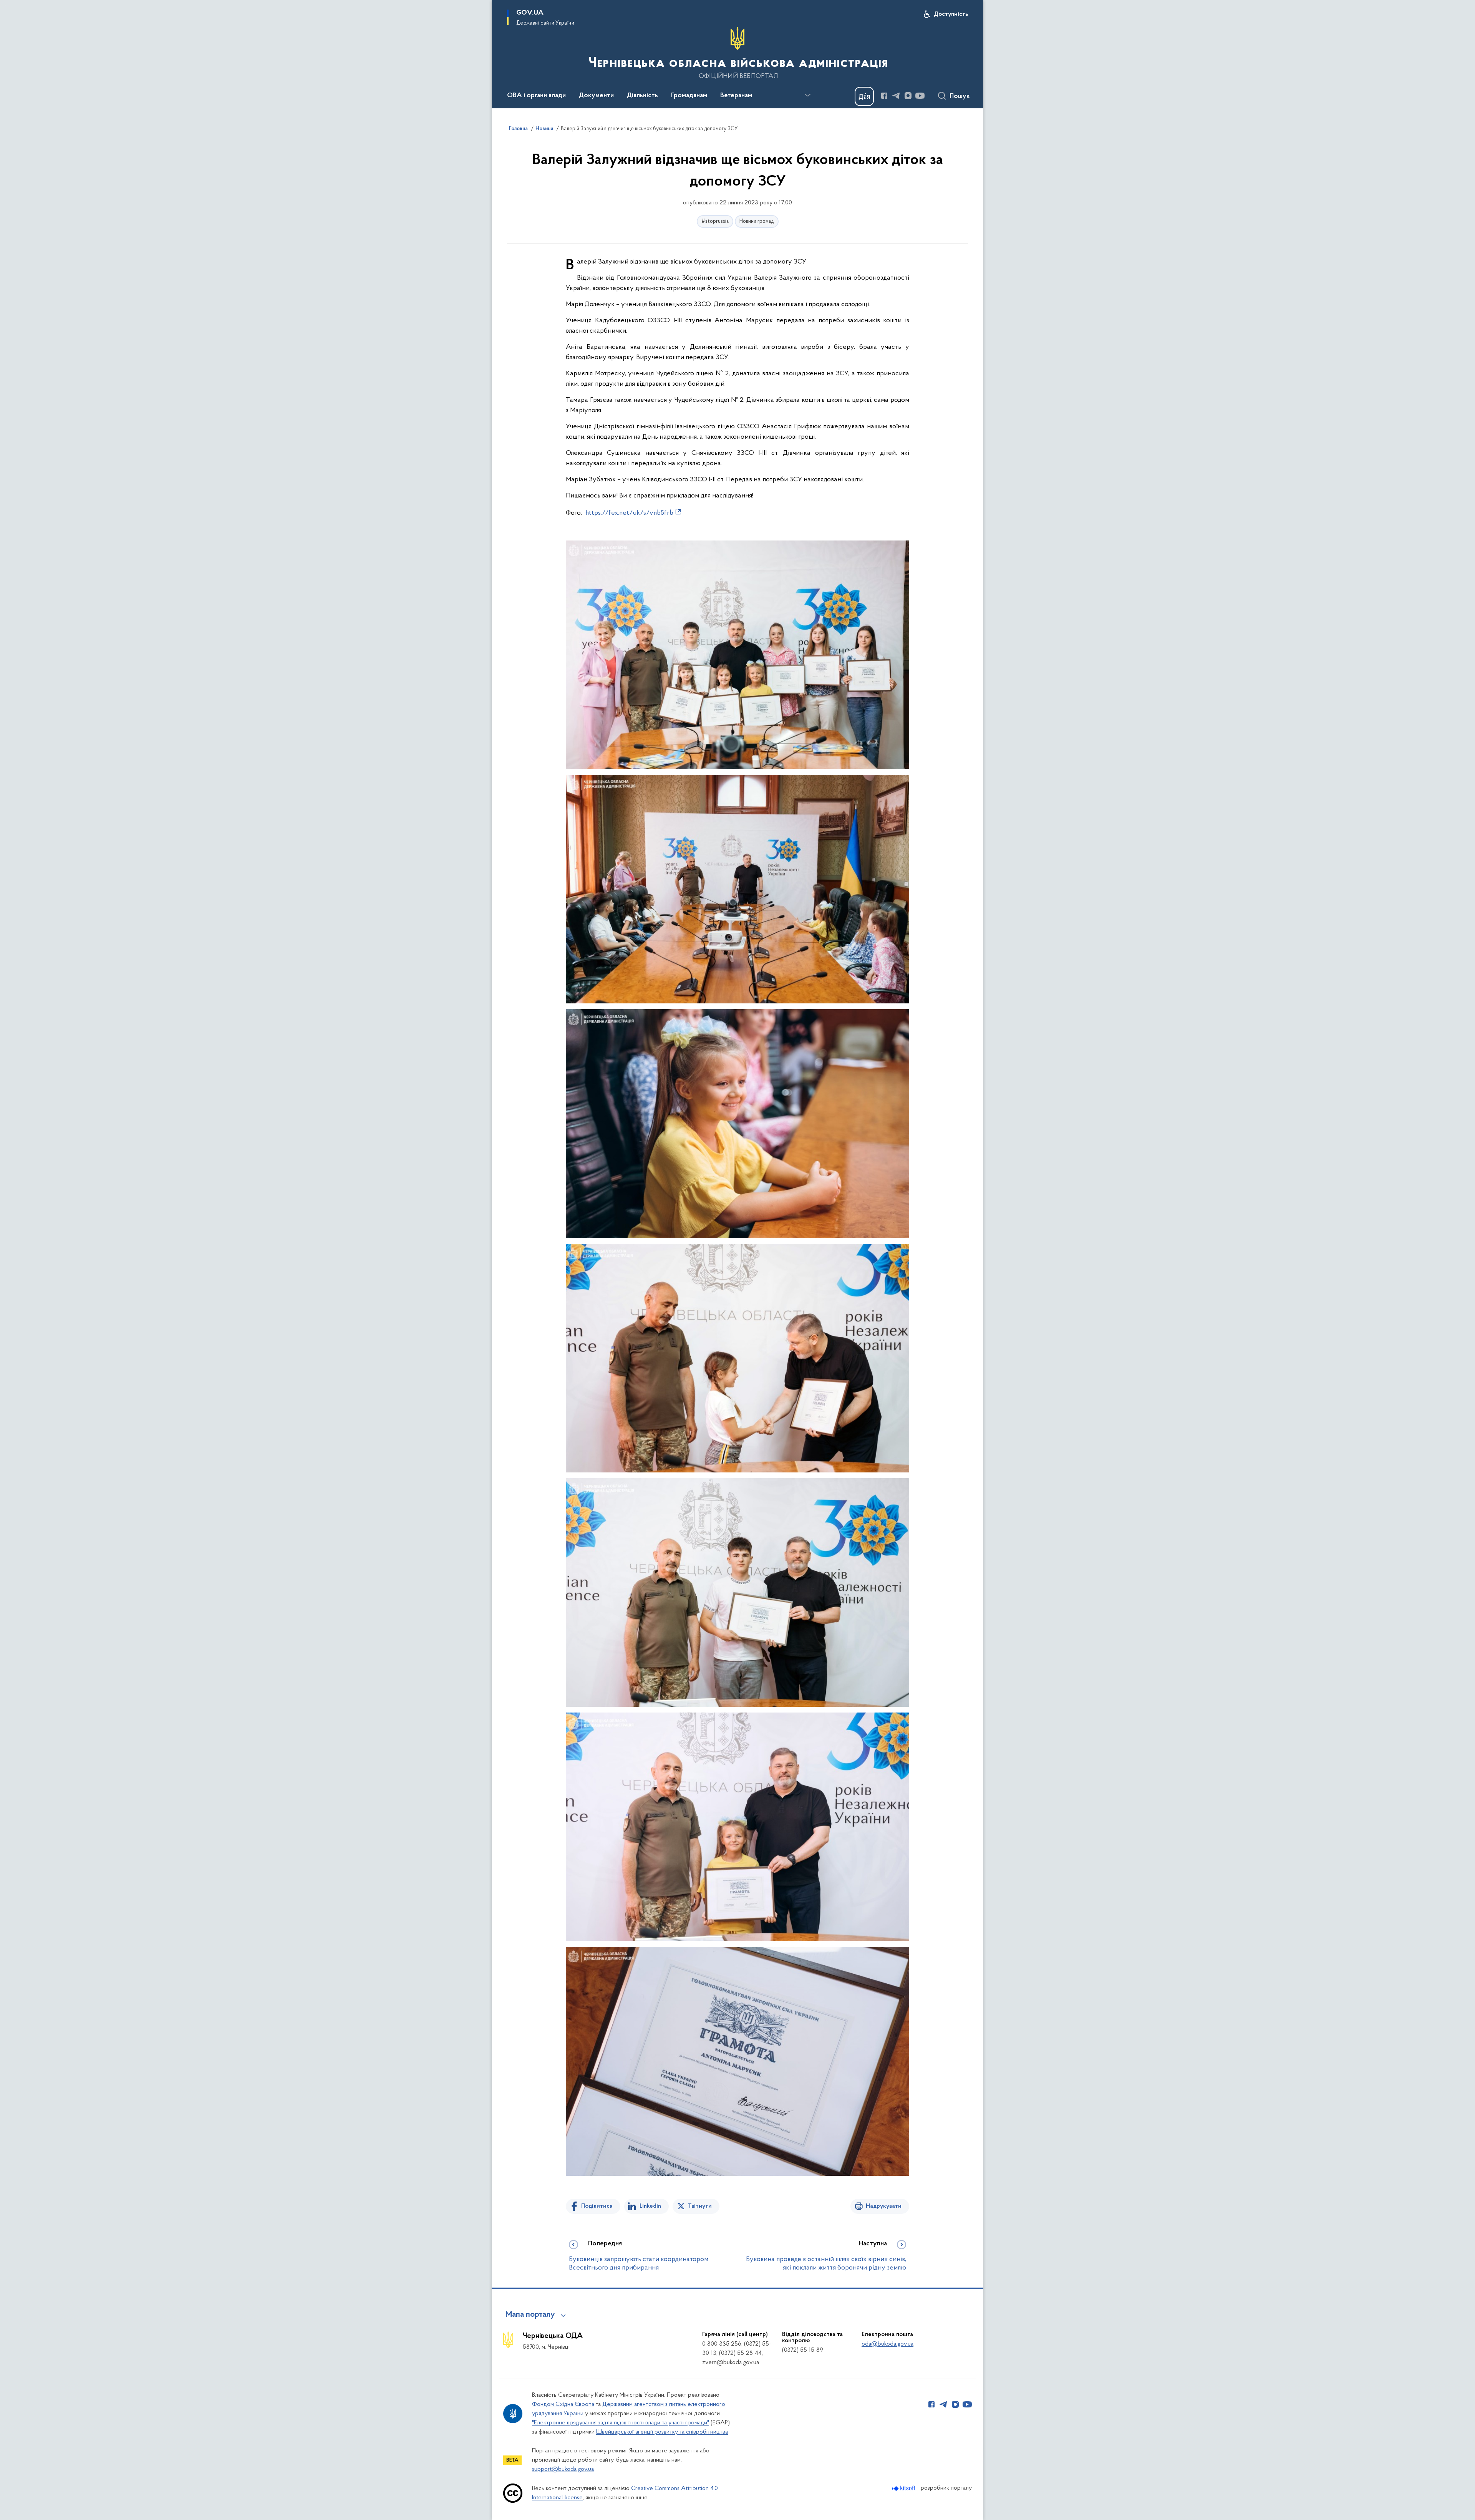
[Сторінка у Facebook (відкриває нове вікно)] (884, 96)
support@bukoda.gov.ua (563, 2469)
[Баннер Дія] (864, 96)
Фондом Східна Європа (563, 2404)
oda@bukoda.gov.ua (887, 2344)
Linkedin (650, 2206)
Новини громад (757, 221)
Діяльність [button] (642, 96)
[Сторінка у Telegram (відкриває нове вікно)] (896, 96)
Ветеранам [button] (736, 96)
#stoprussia (715, 221)
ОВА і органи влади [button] (536, 96)
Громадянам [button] (689, 96)
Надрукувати (884, 2206)
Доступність (951, 14)
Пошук (960, 96)
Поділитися (597, 2206)
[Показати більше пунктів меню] (807, 95)
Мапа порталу (530, 2315)
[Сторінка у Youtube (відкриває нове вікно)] (920, 96)
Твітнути (700, 2206)
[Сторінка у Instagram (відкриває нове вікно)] (908, 96)
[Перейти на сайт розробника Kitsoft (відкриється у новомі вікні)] (904, 2488)
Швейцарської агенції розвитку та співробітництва (662, 2432)
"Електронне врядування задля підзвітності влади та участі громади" (621, 2423)
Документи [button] (596, 96)
